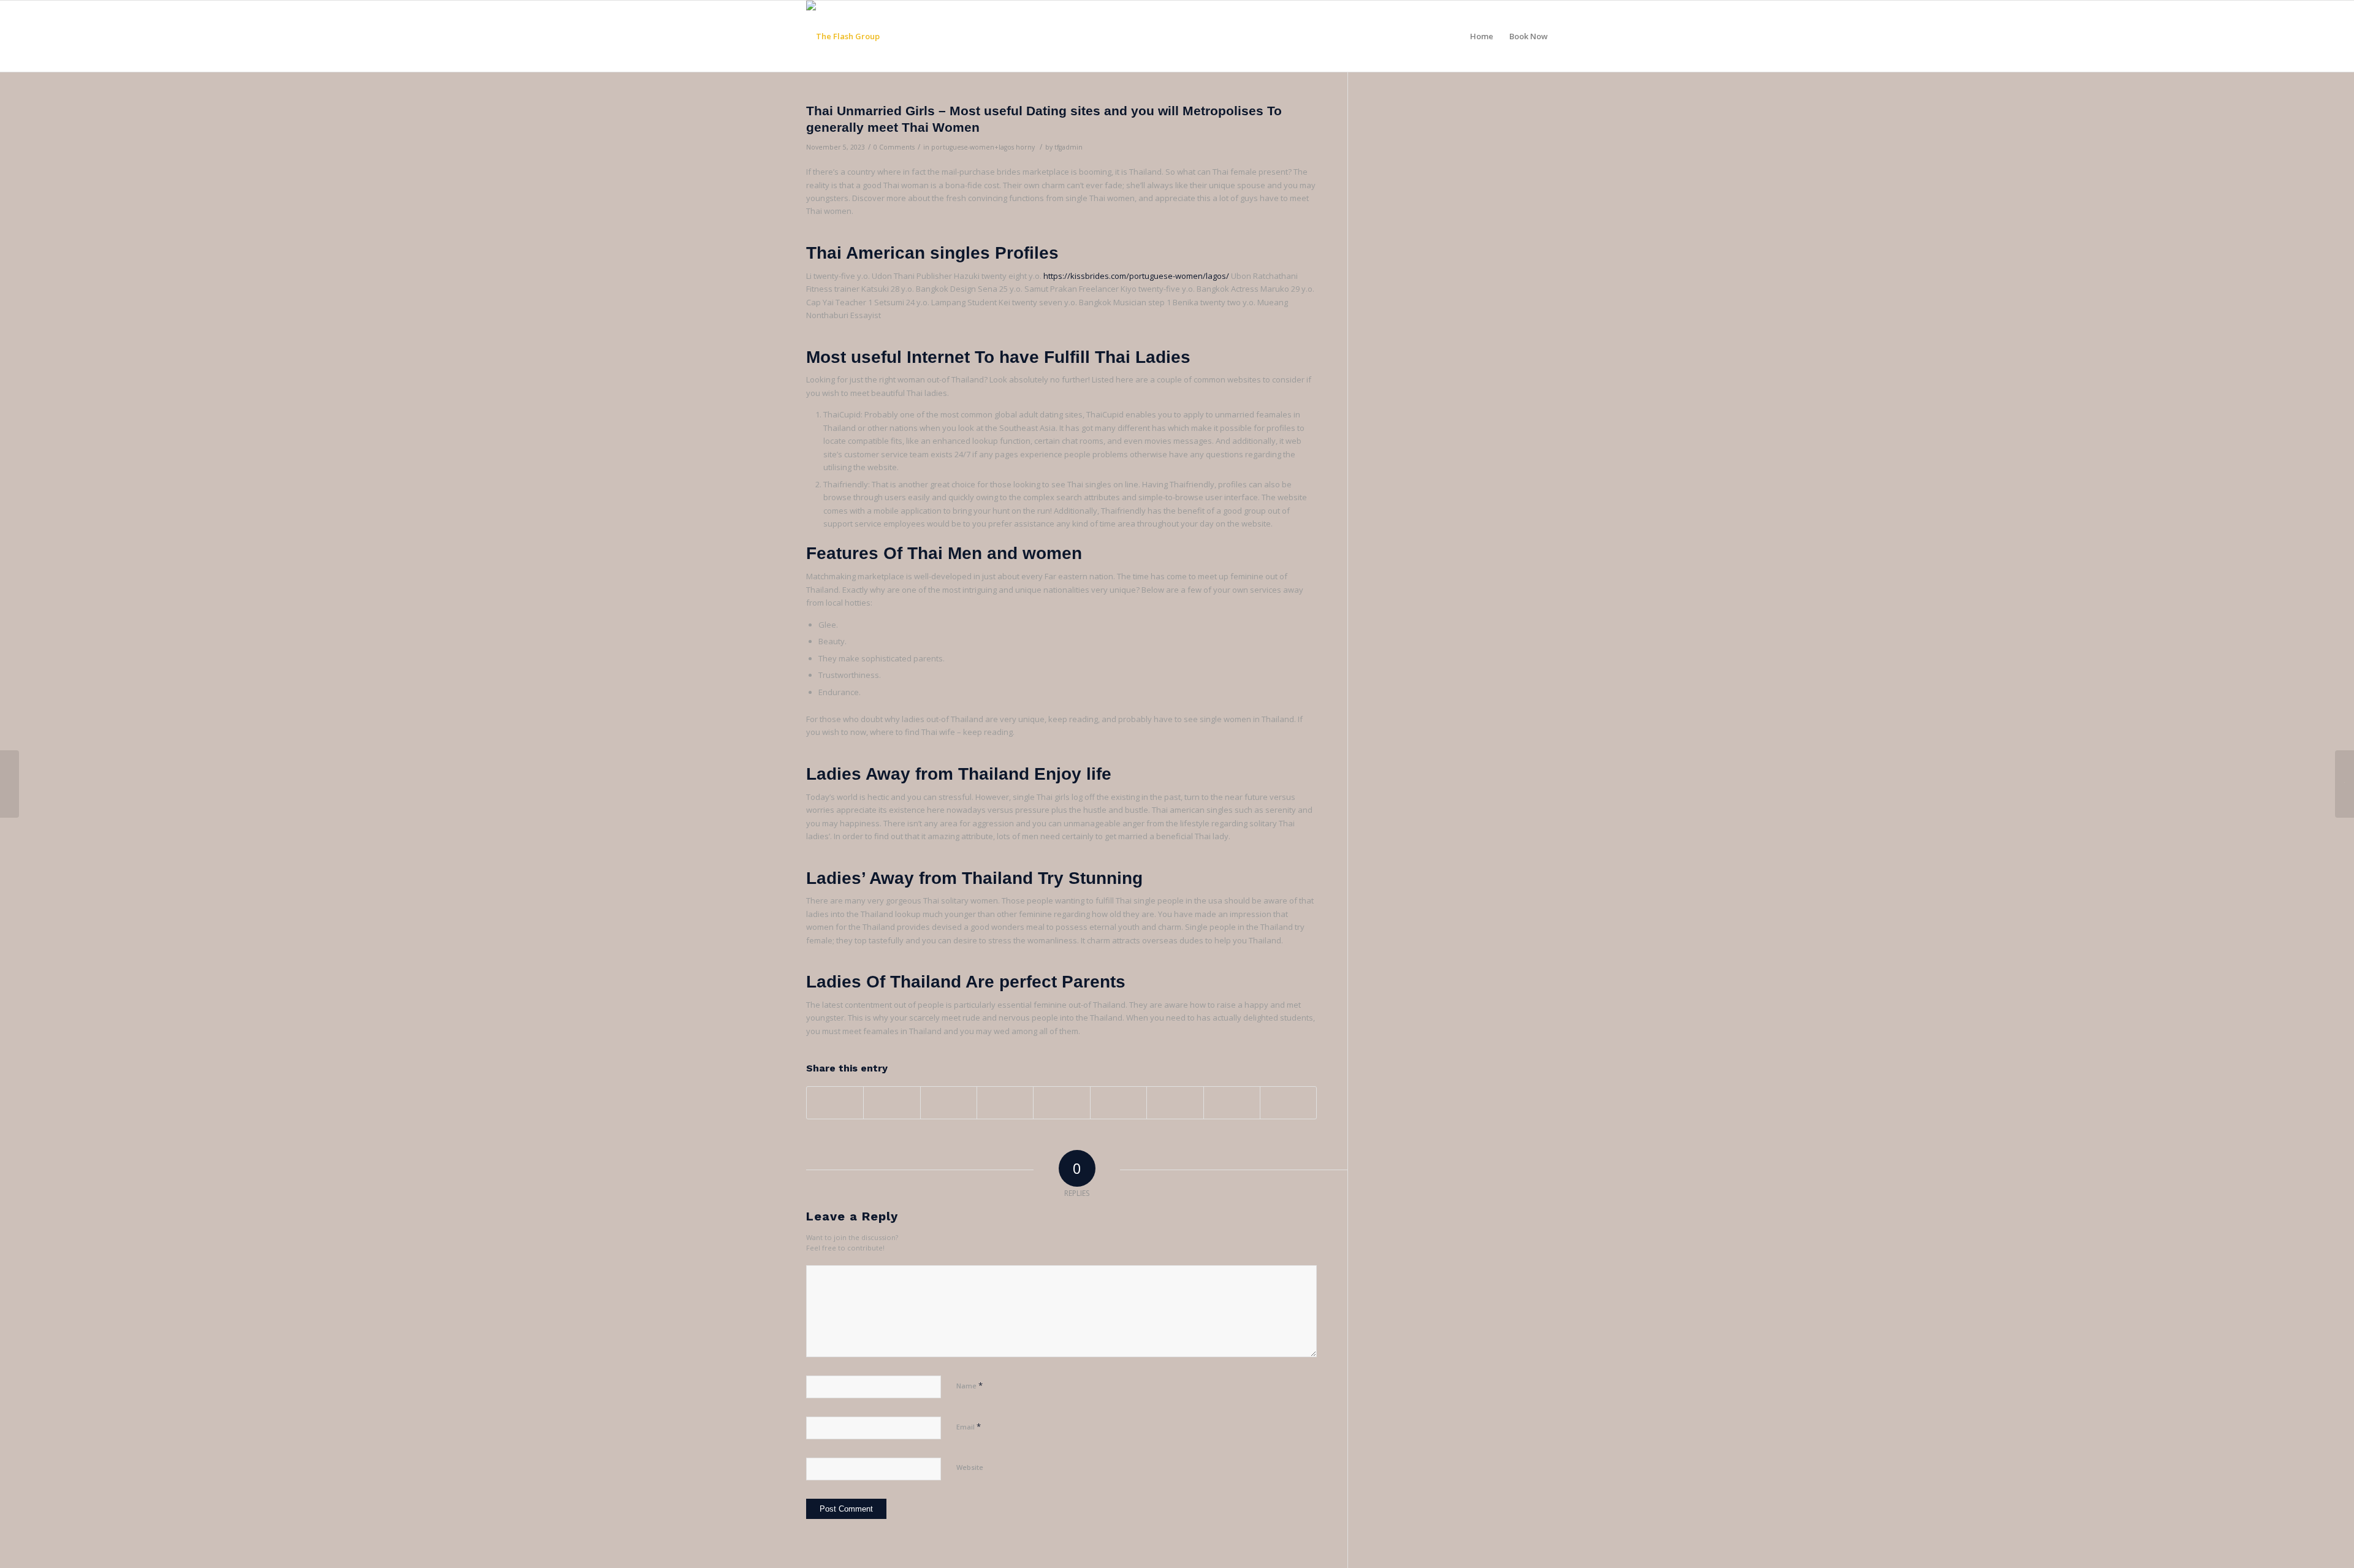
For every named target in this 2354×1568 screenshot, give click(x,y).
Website (970, 1467)
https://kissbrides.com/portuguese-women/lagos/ (1136, 276)
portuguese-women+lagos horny (983, 147)
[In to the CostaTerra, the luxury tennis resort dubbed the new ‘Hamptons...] (10, 784)
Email (969, 1426)
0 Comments (894, 147)
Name (969, 1385)
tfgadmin (1068, 147)
